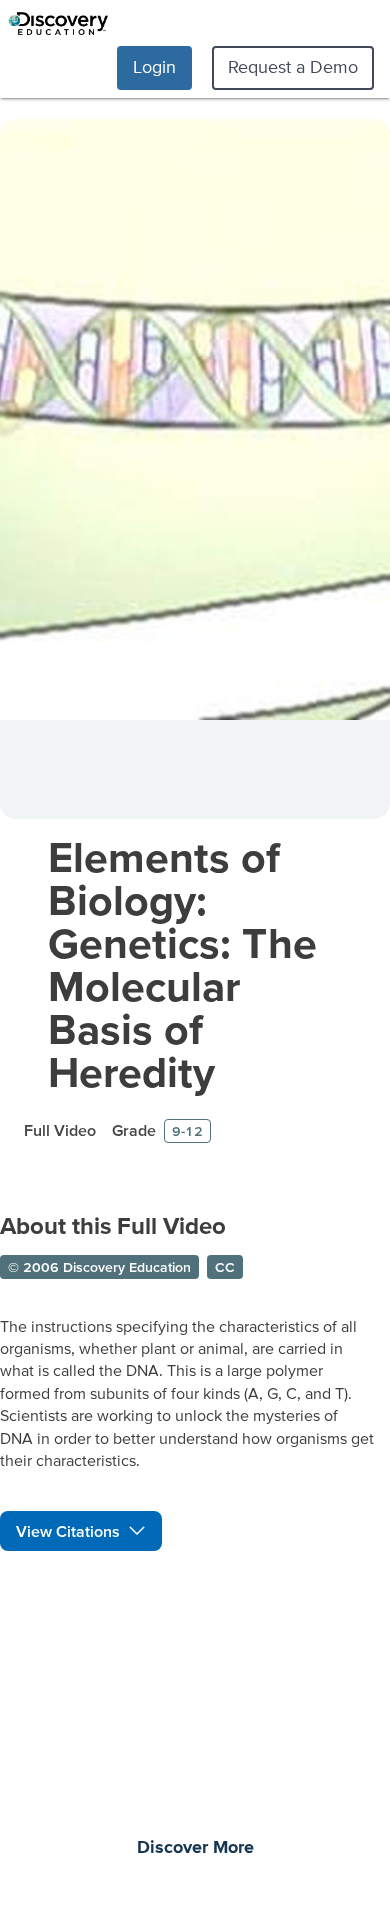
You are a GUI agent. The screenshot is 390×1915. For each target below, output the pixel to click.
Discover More (195, 1848)
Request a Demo (293, 66)
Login (154, 66)
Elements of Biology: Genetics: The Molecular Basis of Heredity (182, 964)
